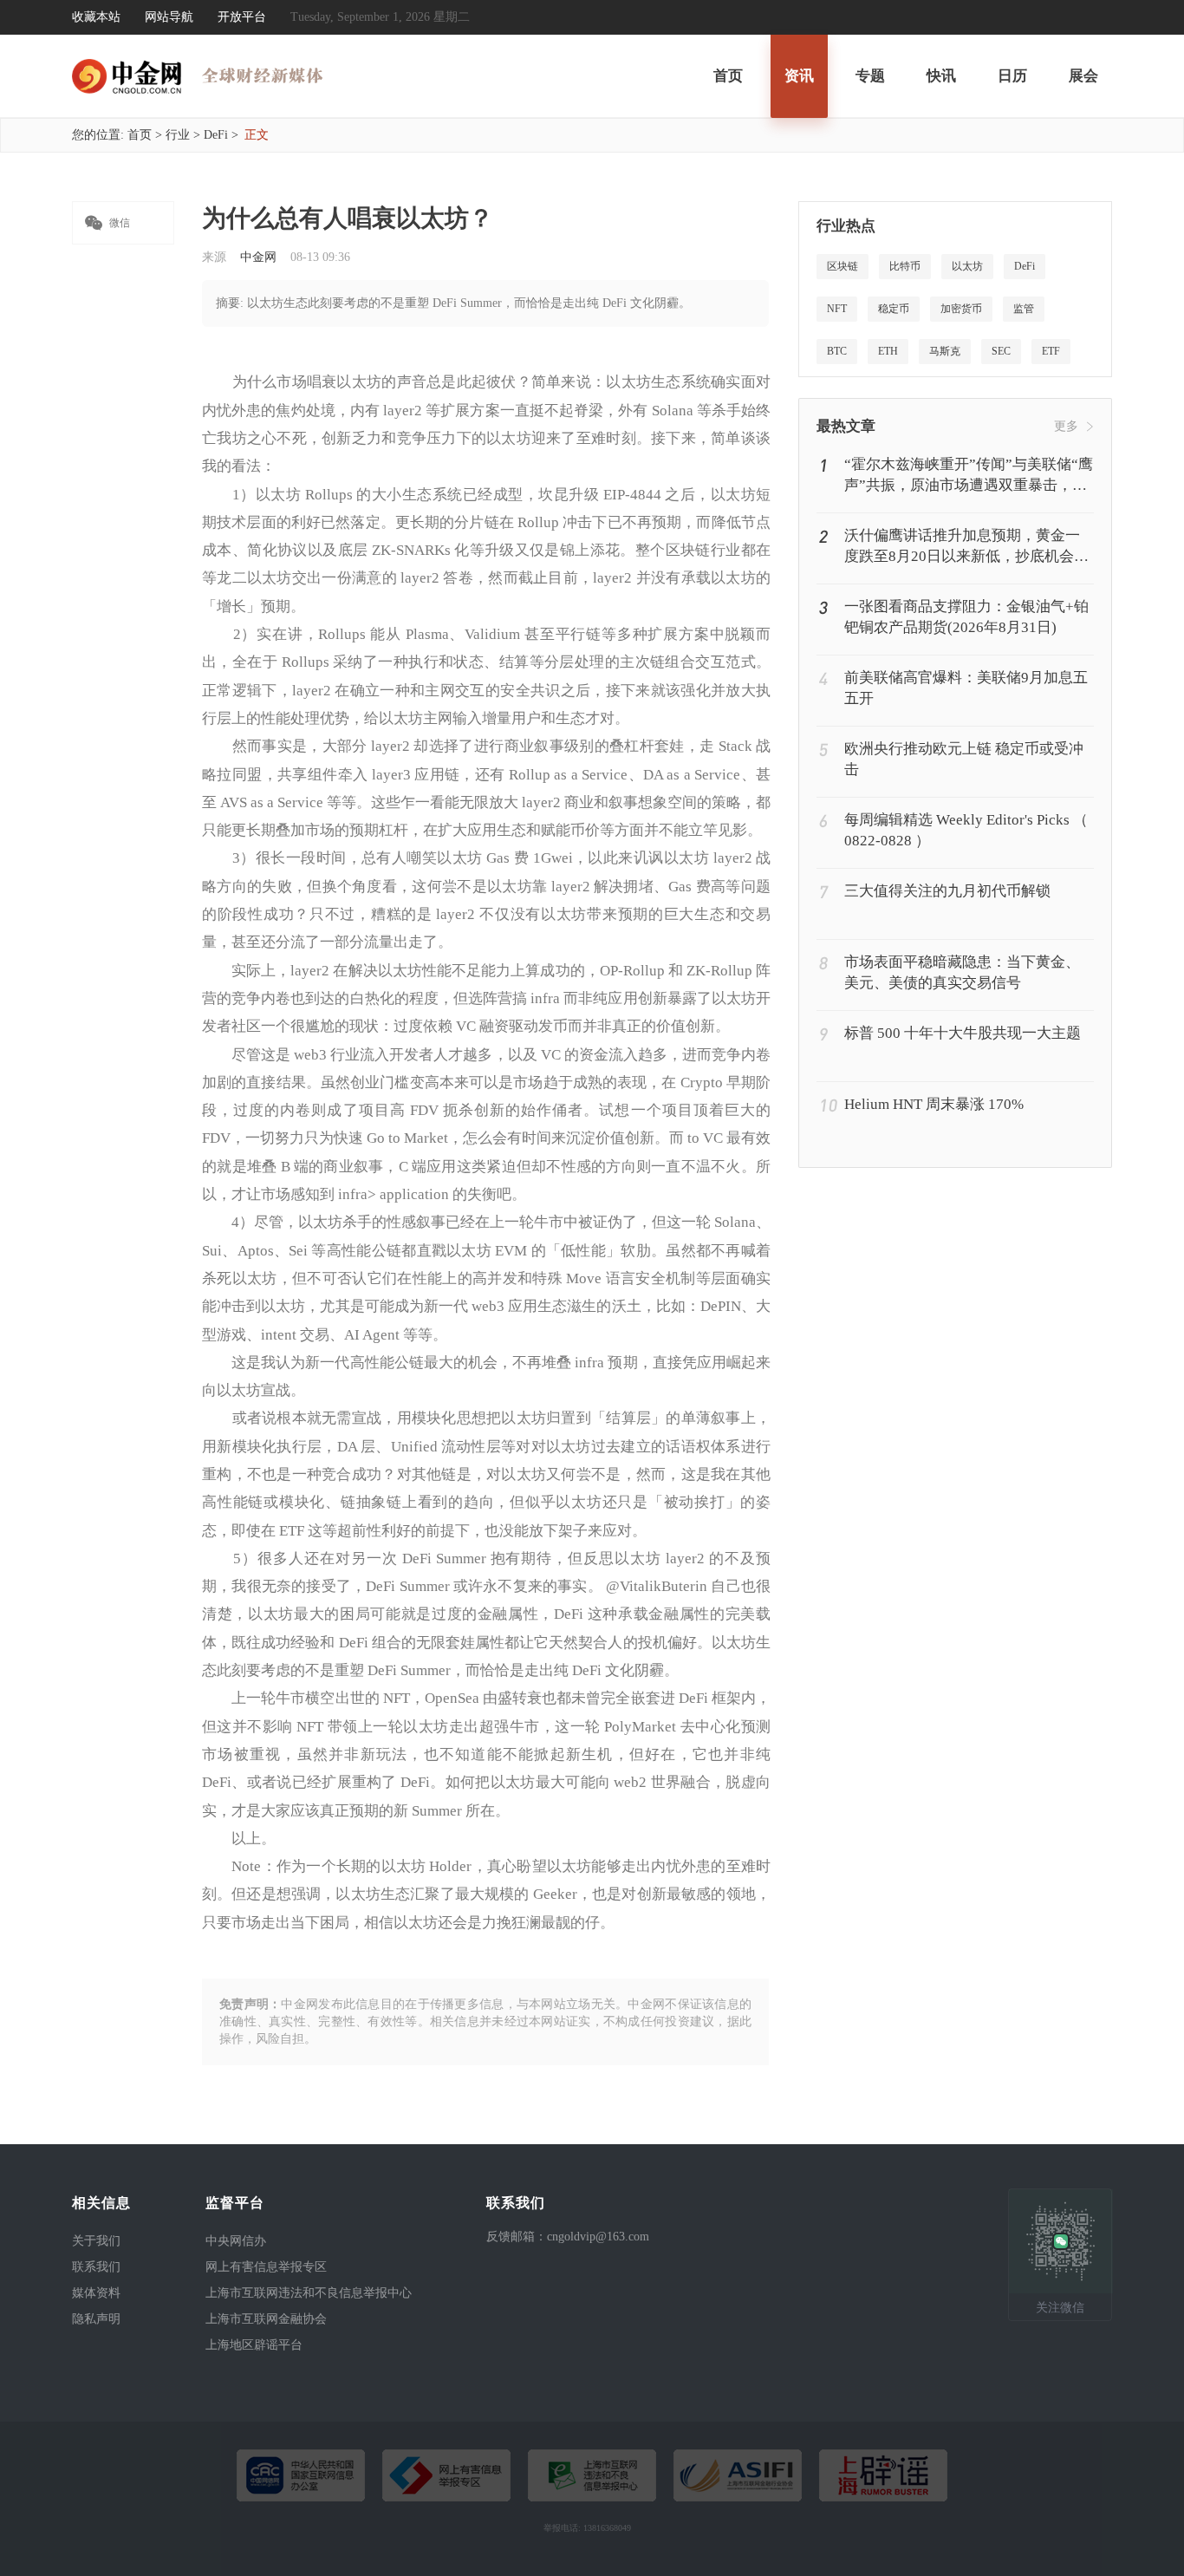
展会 (1083, 76)
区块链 (842, 266)
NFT (837, 309)
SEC (1001, 351)
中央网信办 (236, 2241)
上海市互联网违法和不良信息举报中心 (309, 2293)
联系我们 (96, 2267)
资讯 (799, 76)
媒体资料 (96, 2293)
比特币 (905, 266)
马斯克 (945, 351)
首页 (728, 76)
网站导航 (169, 17)
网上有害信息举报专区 (266, 2267)
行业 (178, 135)
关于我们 (96, 2241)
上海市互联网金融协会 (266, 2319)
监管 (1024, 309)
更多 (1066, 426)
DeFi (216, 135)
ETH (888, 351)
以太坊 (967, 266)
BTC (837, 351)
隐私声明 (96, 2319)
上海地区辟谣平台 (254, 2345)
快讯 (941, 76)
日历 (1012, 76)
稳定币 (894, 309)
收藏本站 (96, 17)
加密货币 (961, 309)
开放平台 (242, 17)
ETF (1051, 351)
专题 (870, 76)
